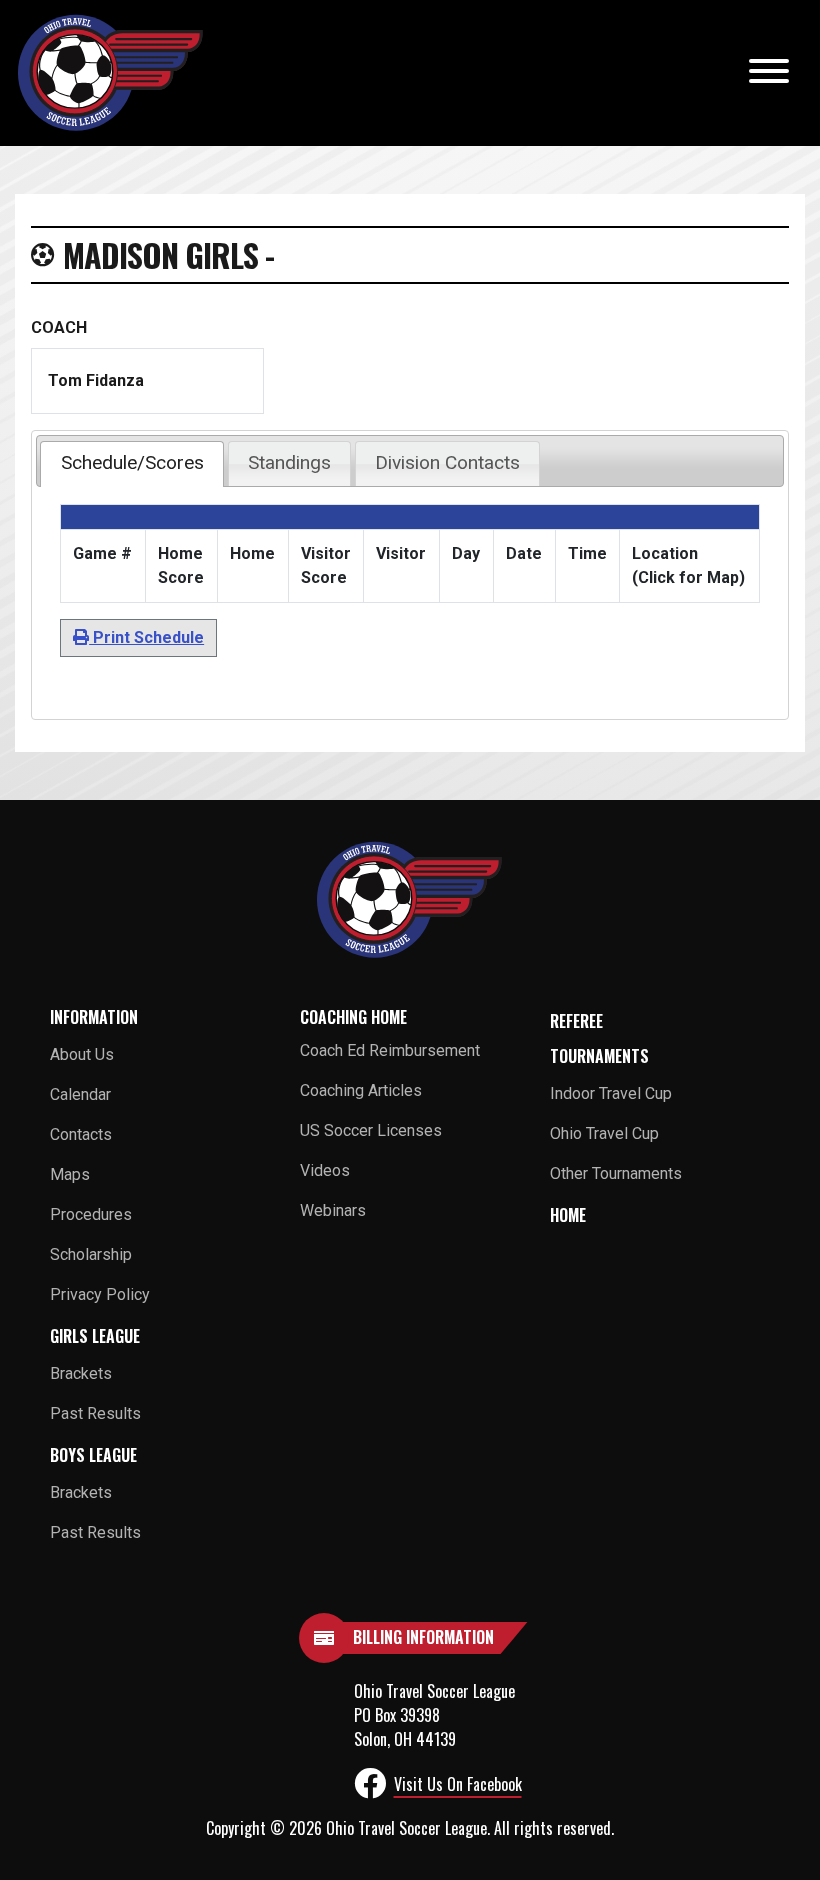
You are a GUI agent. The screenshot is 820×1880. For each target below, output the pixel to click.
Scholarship (91, 1254)
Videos (325, 1170)
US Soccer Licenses (371, 1130)
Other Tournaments (616, 1173)
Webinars (333, 1210)
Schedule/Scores (132, 462)
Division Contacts (447, 462)
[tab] (131, 464)
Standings (289, 462)
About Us (82, 1054)
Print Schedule (146, 637)
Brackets (81, 1373)
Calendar (80, 1094)
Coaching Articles (361, 1090)
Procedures (91, 1214)
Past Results (95, 1413)
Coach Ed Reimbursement (390, 1050)
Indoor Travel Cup (611, 1093)
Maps (70, 1174)
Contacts (81, 1134)
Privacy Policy (100, 1294)
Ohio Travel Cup (604, 1133)
